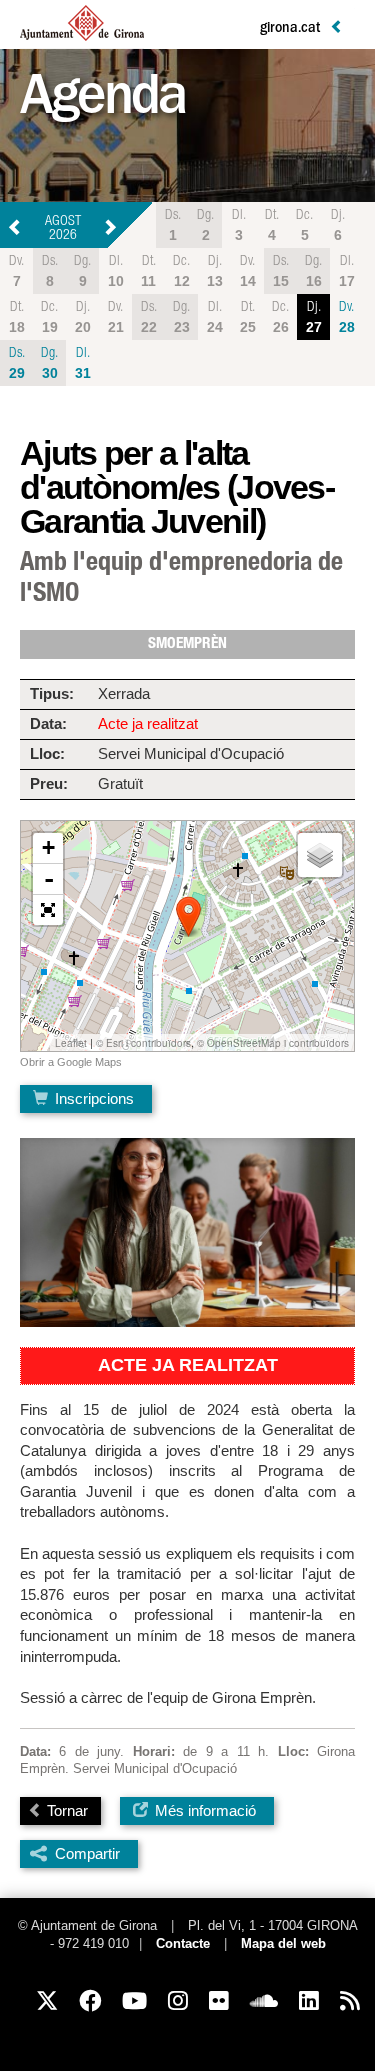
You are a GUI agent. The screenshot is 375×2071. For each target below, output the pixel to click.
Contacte (183, 1944)
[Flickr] (219, 2001)
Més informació (203, 1810)
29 (17, 364)
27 (314, 318)
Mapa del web (283, 1944)
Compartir (87, 1853)
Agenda (102, 102)
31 (83, 364)
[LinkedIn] (309, 2001)
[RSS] (350, 2001)
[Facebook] (90, 2001)
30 (49, 364)
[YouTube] (134, 2001)
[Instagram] (178, 2001)
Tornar (65, 1810)
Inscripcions (92, 1098)
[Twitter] (47, 2001)
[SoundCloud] (264, 2001)
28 (347, 318)
